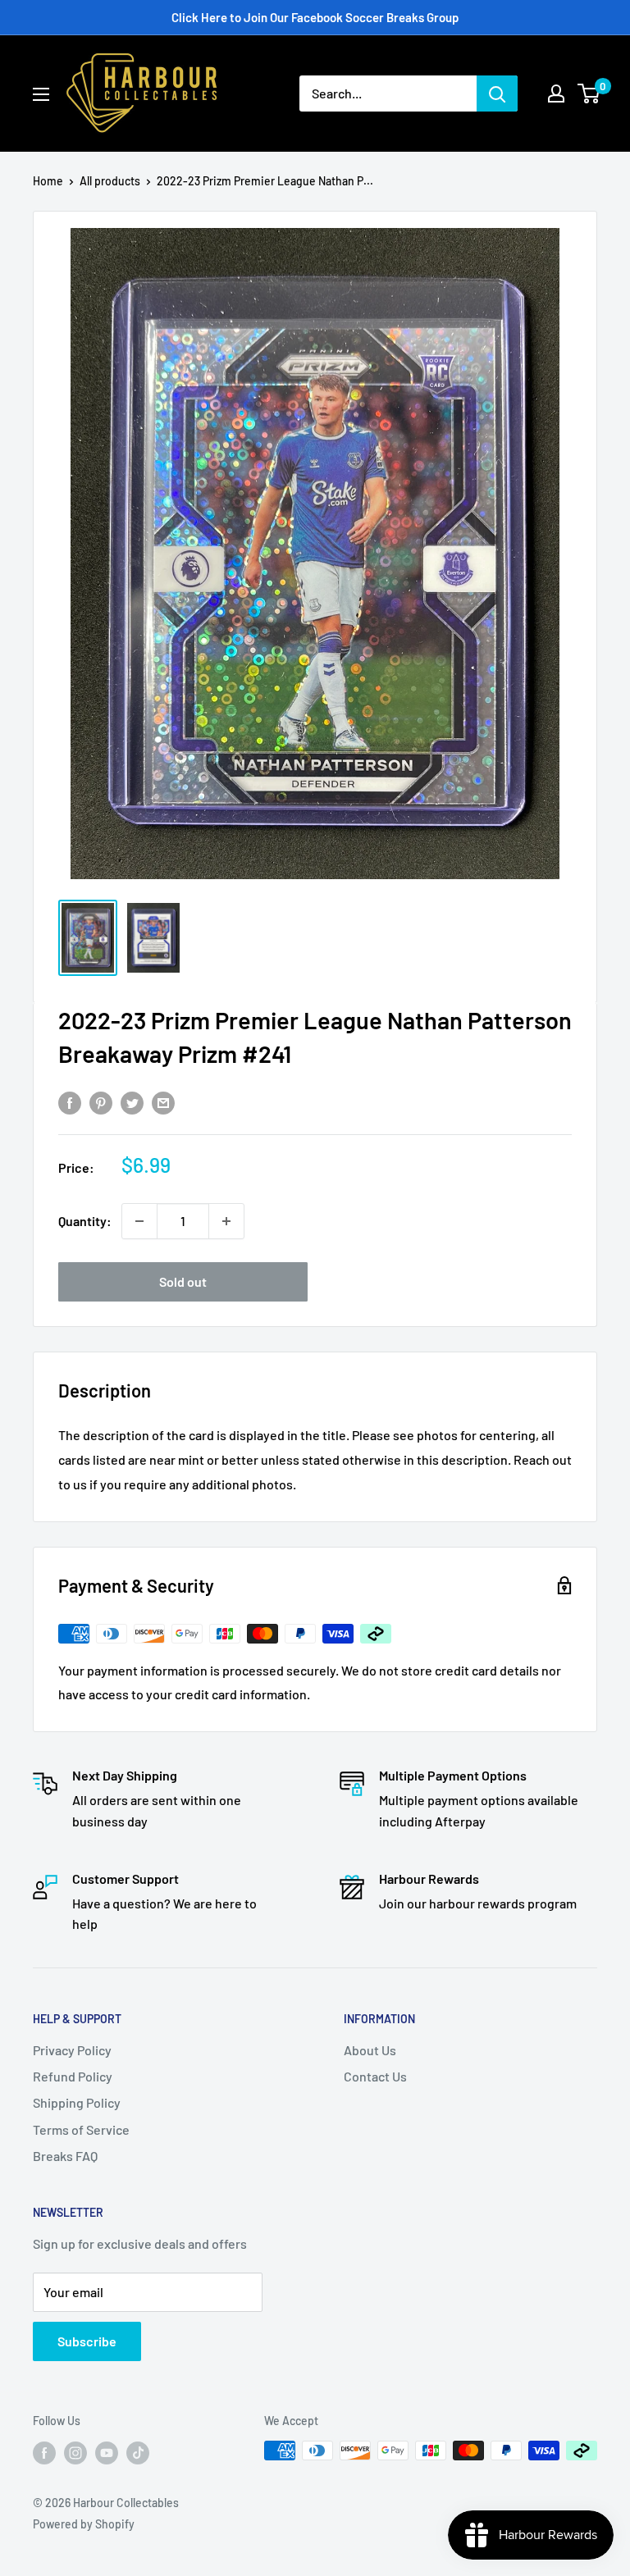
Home (48, 181)
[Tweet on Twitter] (132, 1102)
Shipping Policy (77, 2102)
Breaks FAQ (65, 2156)
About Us (370, 2050)
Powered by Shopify (84, 2524)
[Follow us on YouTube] (107, 2452)
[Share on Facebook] (70, 1102)
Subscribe (87, 2341)
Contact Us (375, 2076)
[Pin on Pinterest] (101, 1102)
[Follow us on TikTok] (138, 2452)
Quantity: (85, 1221)
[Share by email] (163, 1102)
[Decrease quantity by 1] (139, 1221)
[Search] (497, 93)
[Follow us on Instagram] (75, 2452)
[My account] (556, 93)
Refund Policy (73, 2076)
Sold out (183, 1281)
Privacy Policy (72, 2050)
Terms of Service (81, 2129)
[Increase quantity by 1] (226, 1221)
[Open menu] (41, 94)
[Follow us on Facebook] (44, 2452)
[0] (589, 93)
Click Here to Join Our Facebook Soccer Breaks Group (315, 17)
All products (110, 181)
